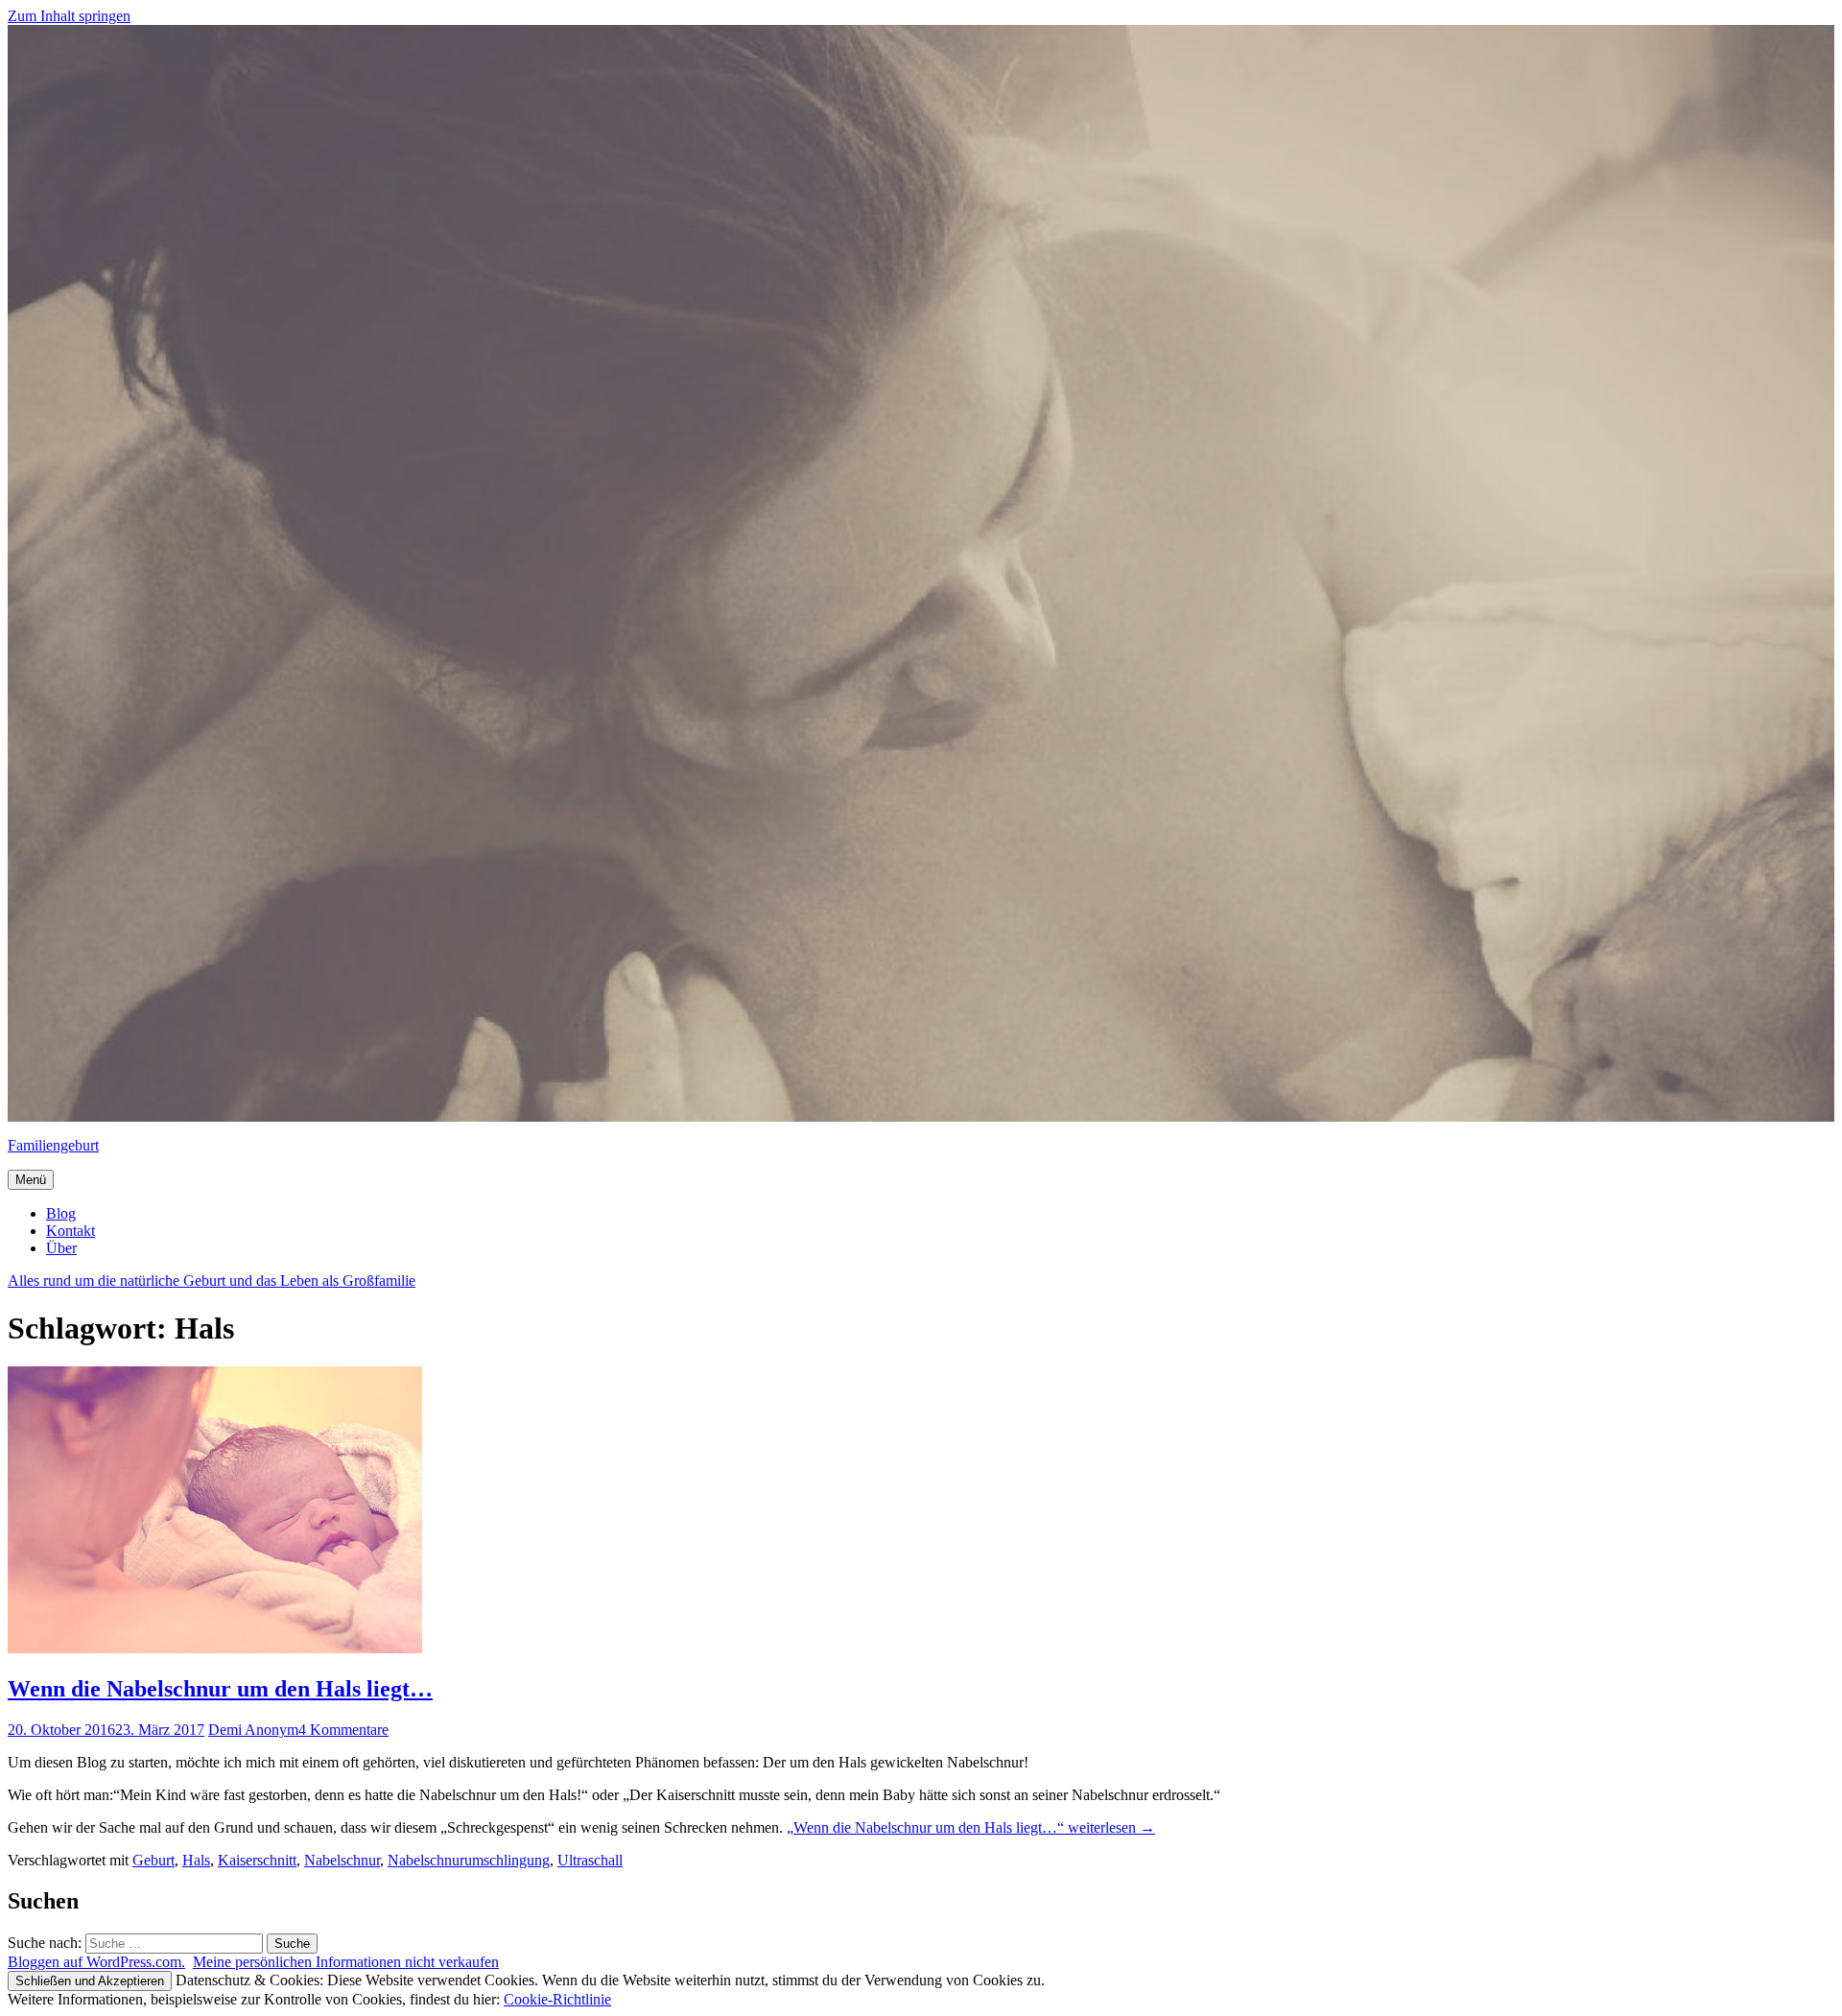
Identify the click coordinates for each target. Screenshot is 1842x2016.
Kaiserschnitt (257, 1860)
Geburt (153, 1860)
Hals (196, 1860)
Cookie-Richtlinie (557, 1999)
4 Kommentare (343, 1730)
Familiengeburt (53, 1145)
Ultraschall (590, 1860)
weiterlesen (971, 1827)
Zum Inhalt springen (69, 16)
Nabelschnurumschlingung (469, 1860)
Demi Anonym (253, 1730)
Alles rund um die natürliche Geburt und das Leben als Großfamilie (212, 1281)
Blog (61, 1213)
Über (61, 1248)
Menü (31, 1180)
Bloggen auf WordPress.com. (96, 1962)
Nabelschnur (342, 1860)
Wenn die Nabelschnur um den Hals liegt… (220, 1689)
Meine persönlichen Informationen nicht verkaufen (346, 1962)
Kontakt (71, 1231)
